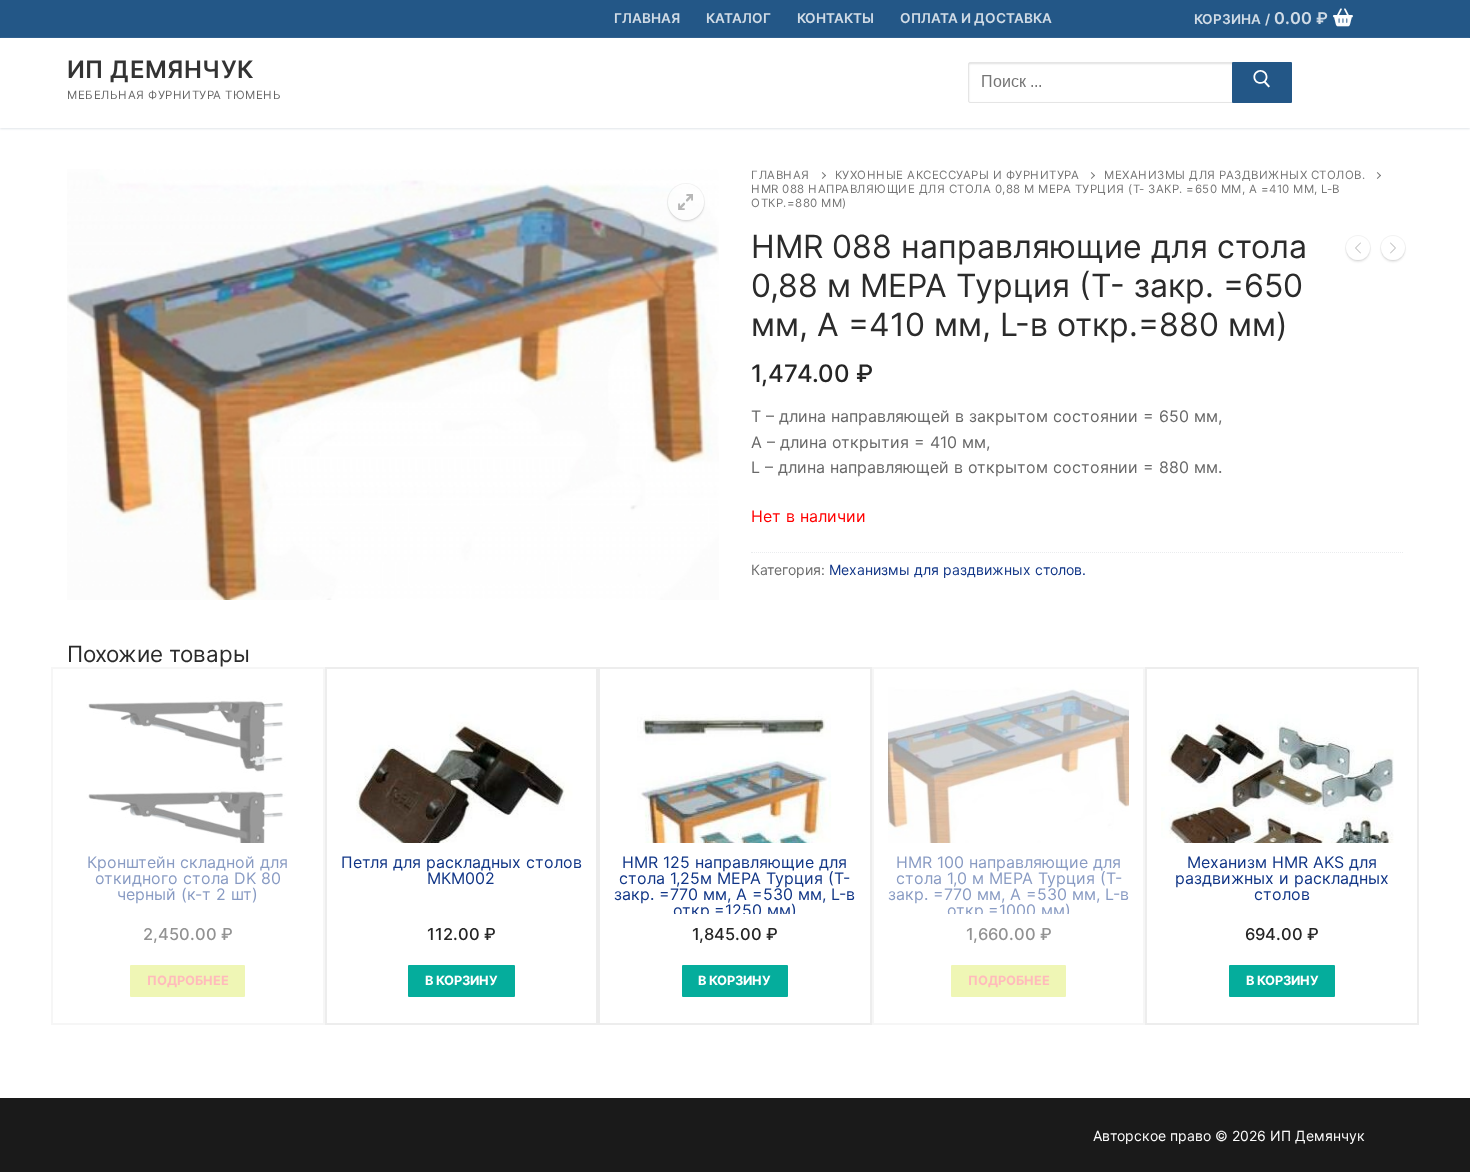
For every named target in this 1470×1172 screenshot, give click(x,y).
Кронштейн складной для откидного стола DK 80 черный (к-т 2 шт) (187, 878)
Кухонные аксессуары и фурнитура (957, 175)
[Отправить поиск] (1262, 83)
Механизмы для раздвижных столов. (1234, 175)
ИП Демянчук (160, 69)
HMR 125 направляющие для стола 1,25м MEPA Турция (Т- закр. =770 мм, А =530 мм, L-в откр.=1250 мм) (734, 886)
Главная (780, 175)
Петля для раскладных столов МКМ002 (461, 870)
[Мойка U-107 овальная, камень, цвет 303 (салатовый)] (1358, 252)
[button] (686, 202)
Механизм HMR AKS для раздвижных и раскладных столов (1282, 878)
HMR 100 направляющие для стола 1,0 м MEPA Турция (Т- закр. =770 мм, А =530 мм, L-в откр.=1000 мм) (1008, 886)
